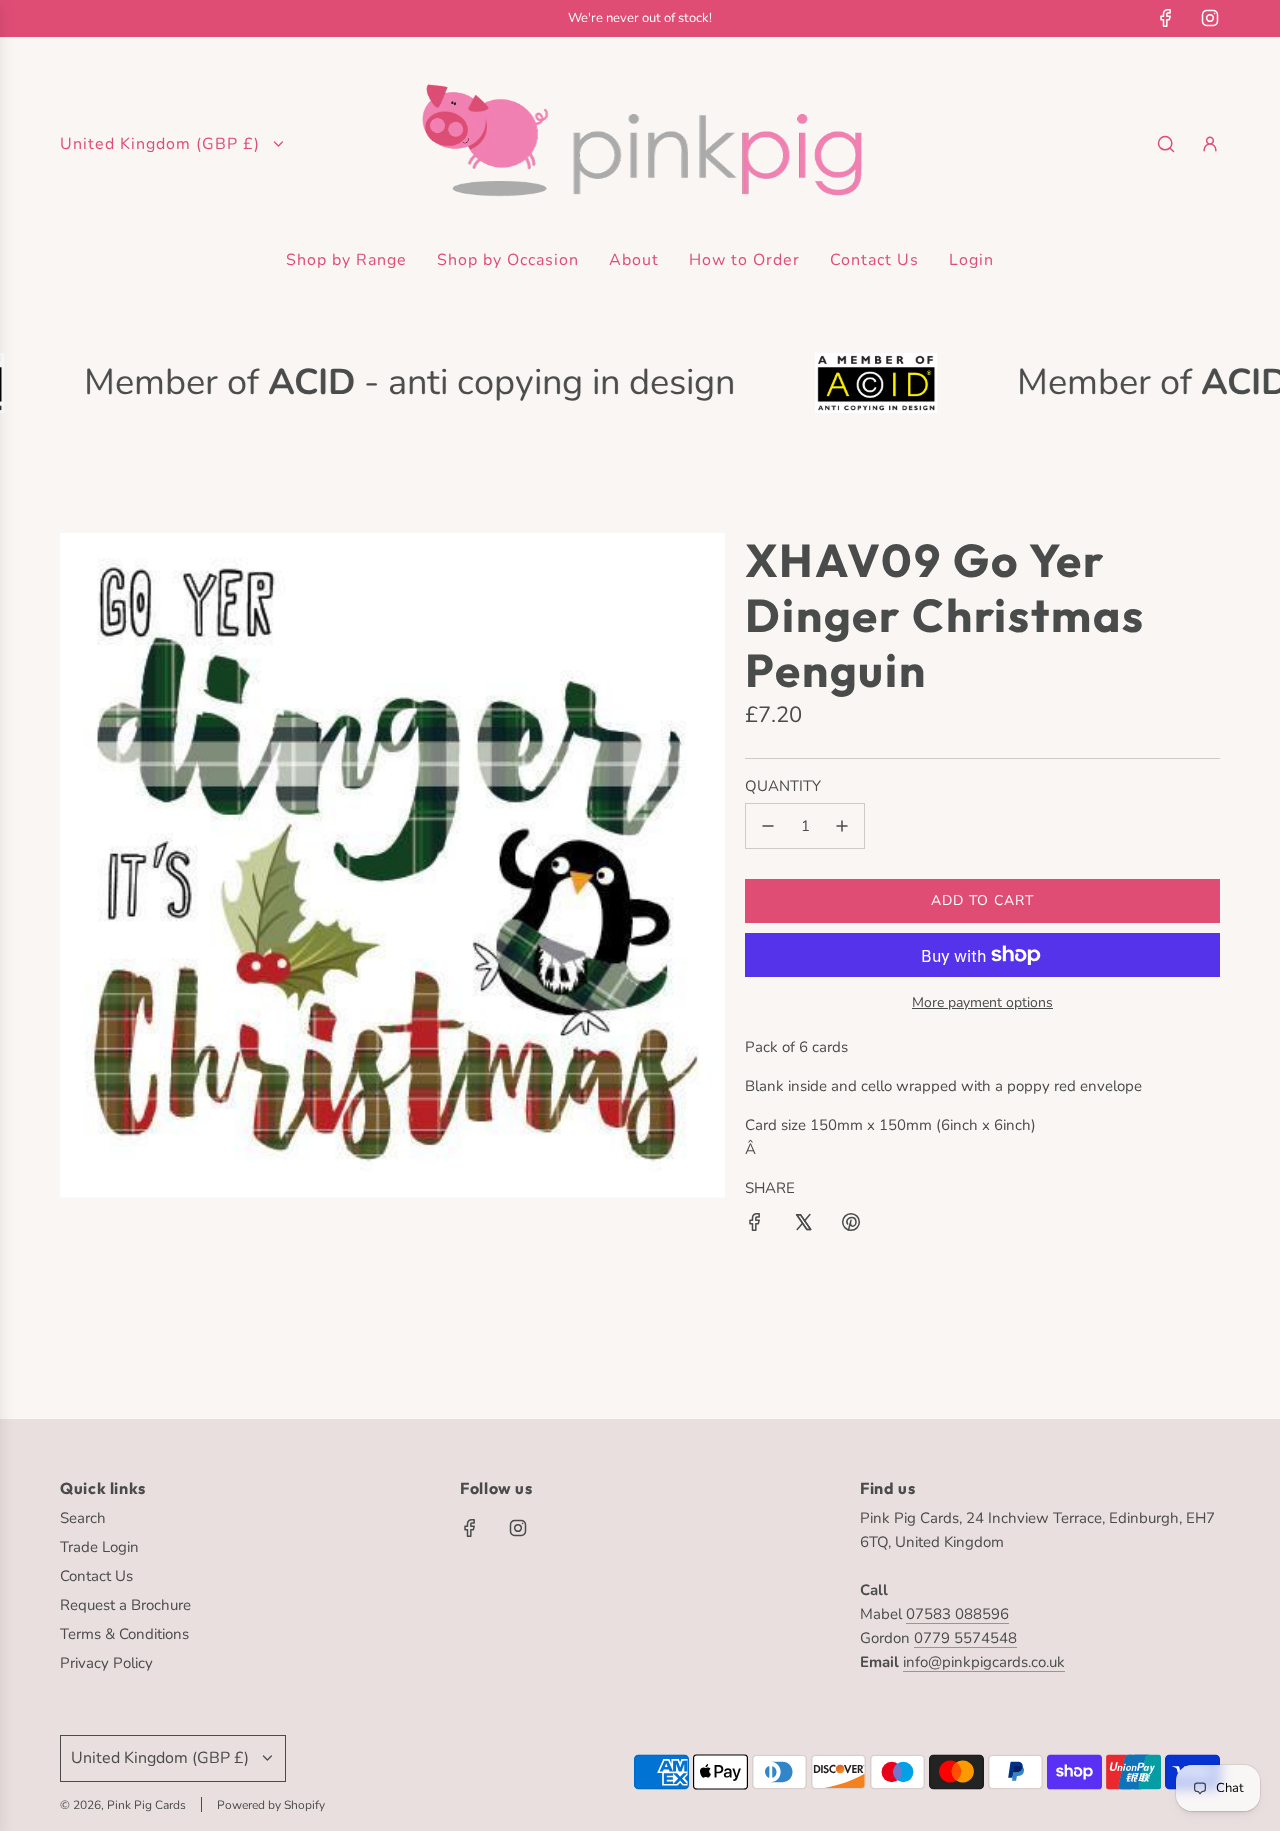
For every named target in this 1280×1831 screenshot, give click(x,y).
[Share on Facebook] (755, 1225)
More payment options (982, 1002)
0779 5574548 (965, 1638)
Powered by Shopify (271, 1805)
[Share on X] (803, 1225)
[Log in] (1210, 144)
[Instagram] (1210, 18)
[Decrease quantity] (768, 826)
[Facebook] (1166, 18)
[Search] (1166, 144)
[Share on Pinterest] (851, 1225)
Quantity (783, 786)
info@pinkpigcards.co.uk (984, 1662)
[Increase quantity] (842, 826)
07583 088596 (957, 1614)
